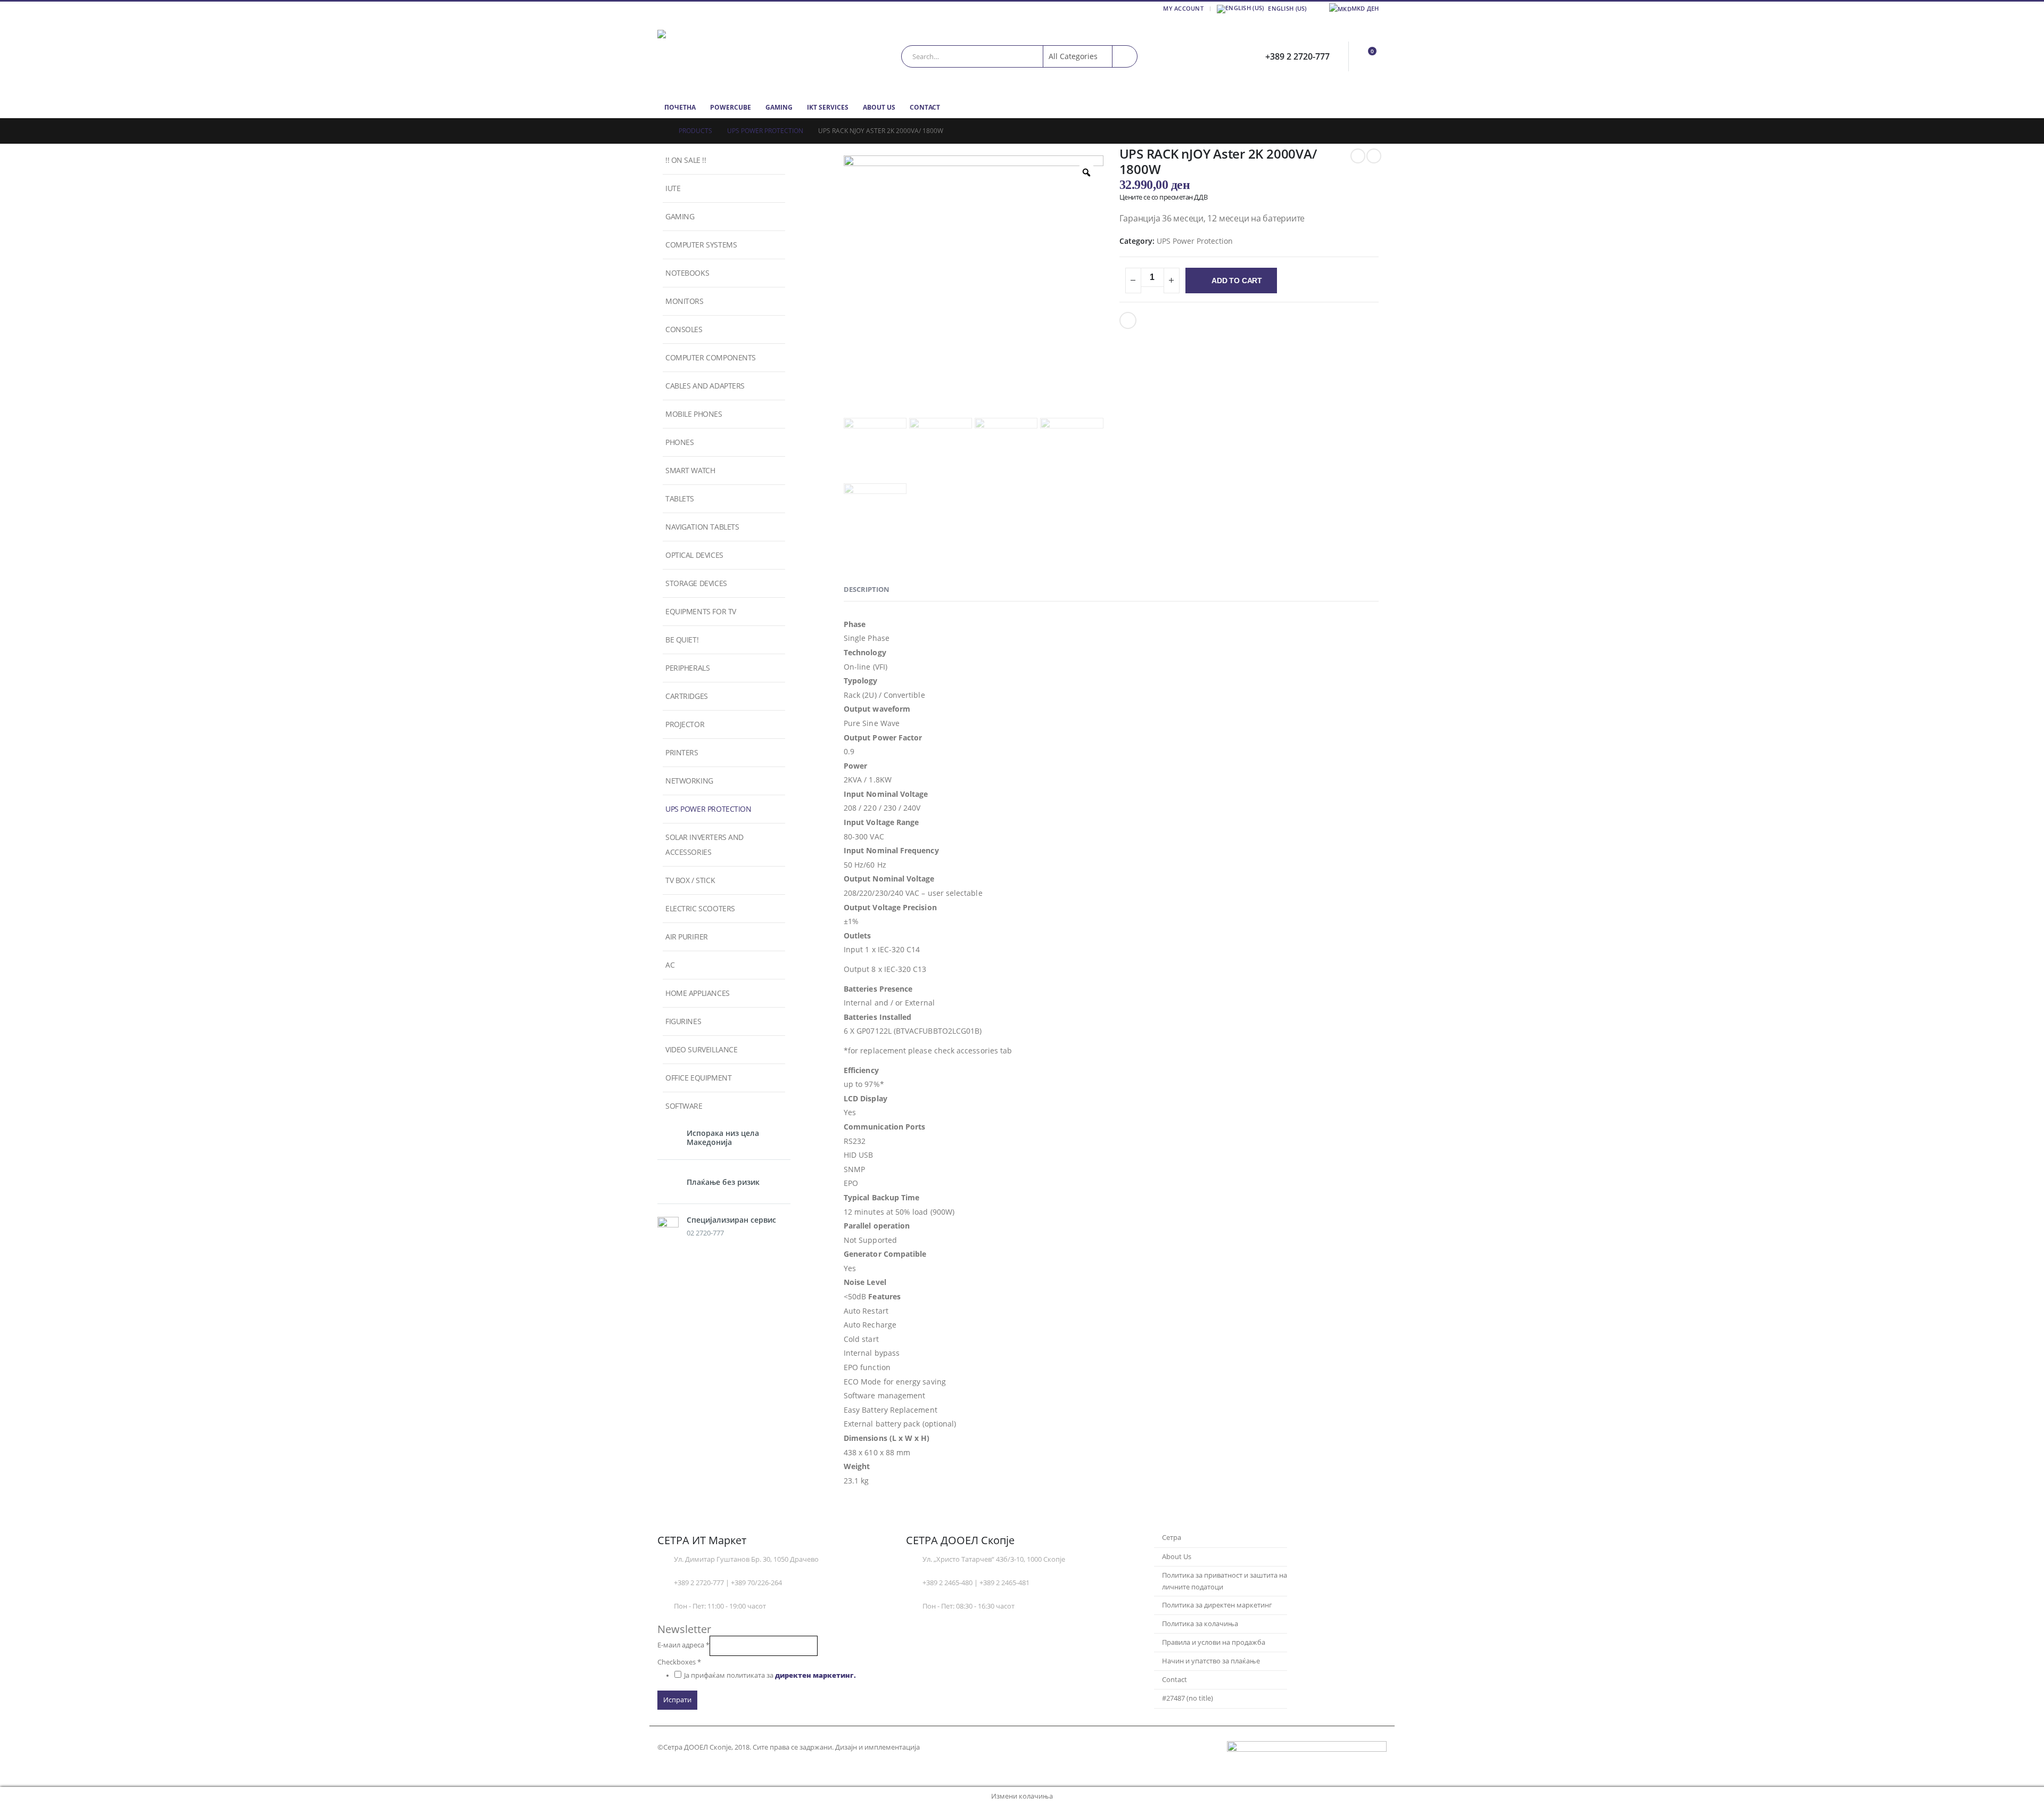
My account (1183, 8)
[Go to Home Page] (661, 131)
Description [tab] (867, 589)
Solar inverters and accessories (704, 844)
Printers (682, 752)
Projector (685, 724)
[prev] (1358, 156)
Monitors (685, 301)
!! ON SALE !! (686, 160)
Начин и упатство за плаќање (1211, 1661)
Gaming (779, 107)
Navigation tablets (702, 527)
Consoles (684, 329)
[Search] (1125, 56)
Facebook (1128, 320)
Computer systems (701, 245)
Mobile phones (694, 414)
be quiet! (682, 640)
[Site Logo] (724, 56)
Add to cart (1237, 281)
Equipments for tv (701, 611)
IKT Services (828, 107)
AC (670, 965)
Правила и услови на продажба (1214, 1642)
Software (684, 1106)
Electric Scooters (700, 908)
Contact (925, 107)
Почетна (680, 107)
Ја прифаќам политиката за (770, 1675)
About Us (879, 107)
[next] (1374, 156)
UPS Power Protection (1195, 241)
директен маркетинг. (815, 1675)
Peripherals (687, 668)
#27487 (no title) (1188, 1698)
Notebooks (687, 273)
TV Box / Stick (690, 880)
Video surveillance (701, 1049)
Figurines (683, 1021)
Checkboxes (679, 1662)
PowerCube (731, 107)
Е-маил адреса (683, 1645)
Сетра (1172, 1538)
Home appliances (698, 993)
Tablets (680, 498)
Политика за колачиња (1200, 1624)
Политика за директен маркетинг (1217, 1605)
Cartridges (687, 696)
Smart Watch (690, 470)
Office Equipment (698, 1078)
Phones (679, 442)
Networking (689, 781)
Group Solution (947, 1747)
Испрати (677, 1700)
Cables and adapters (705, 386)
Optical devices (694, 555)
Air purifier (687, 937)
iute (673, 188)
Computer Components (711, 357)
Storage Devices (696, 583)
